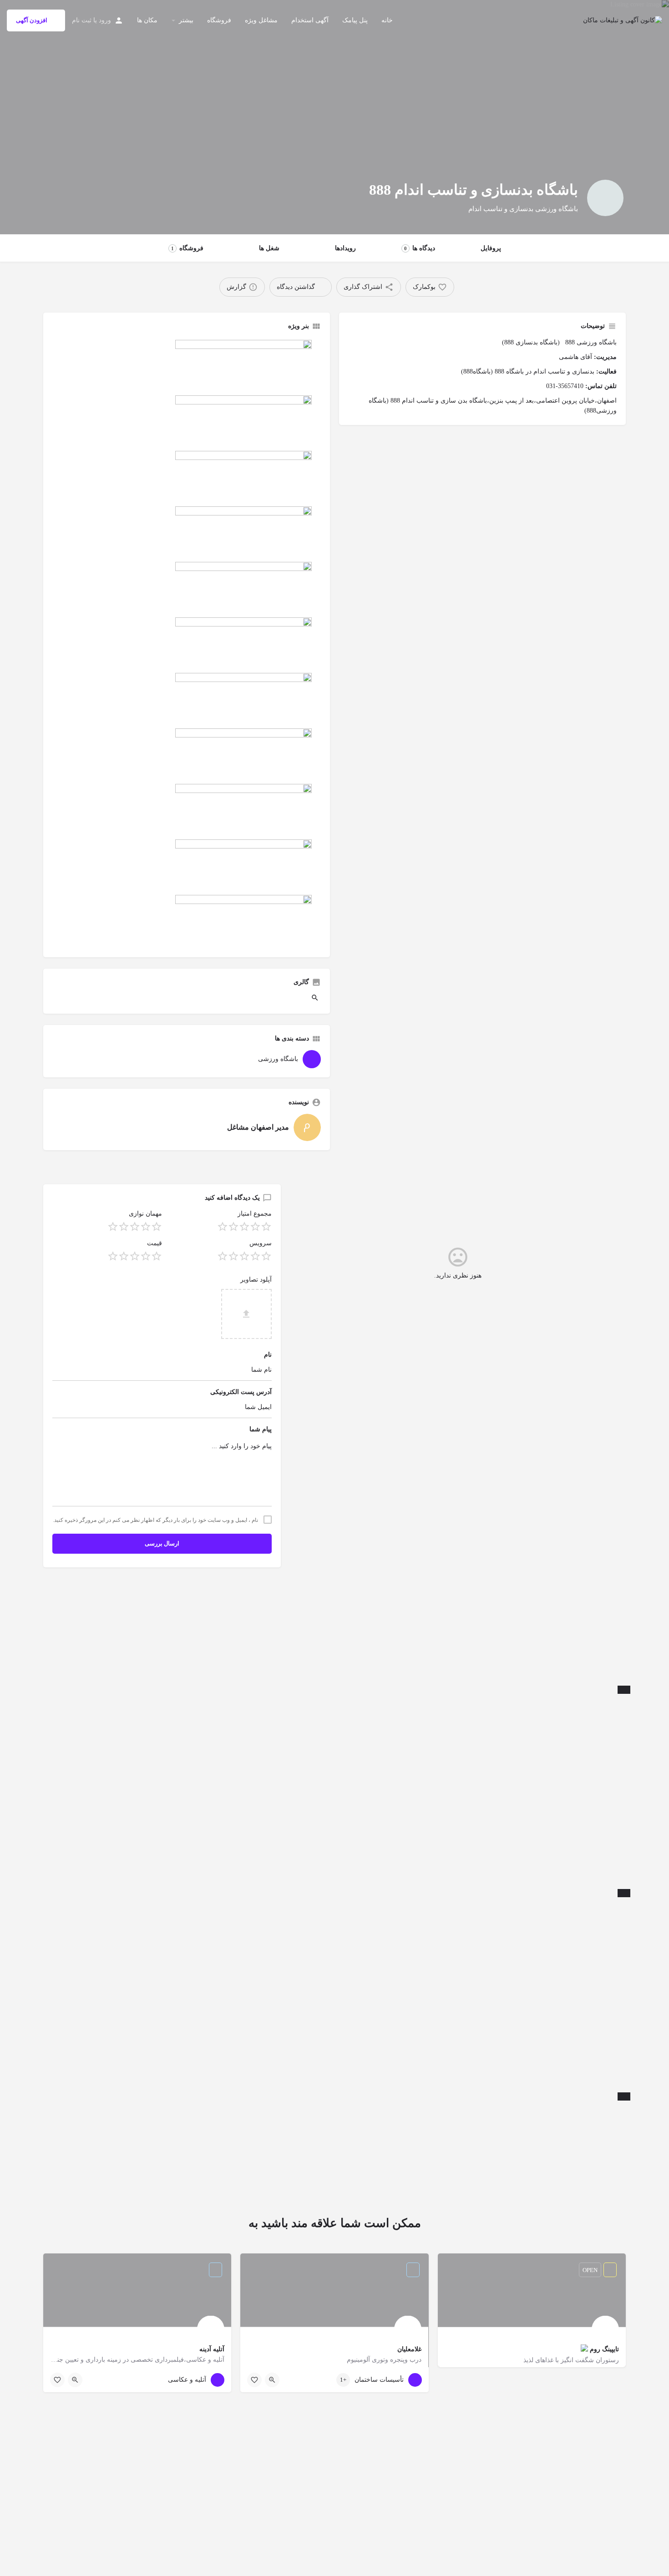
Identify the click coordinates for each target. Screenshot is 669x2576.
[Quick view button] (272, 2380)
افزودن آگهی (32, 20)
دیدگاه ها (420, 248)
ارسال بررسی (162, 1543)
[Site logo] (621, 20)
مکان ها (147, 20)
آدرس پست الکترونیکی (241, 1392)
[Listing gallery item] (316, 1000)
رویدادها (345, 248)
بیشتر (186, 20)
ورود (105, 20)
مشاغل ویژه (261, 20)
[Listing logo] (605, 198)
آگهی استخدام (310, 20)
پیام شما (261, 1429)
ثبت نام (82, 20)
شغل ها (269, 248)
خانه (387, 20)
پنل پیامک (355, 20)
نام (268, 1355)
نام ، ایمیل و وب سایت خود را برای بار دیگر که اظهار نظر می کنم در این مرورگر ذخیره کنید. (155, 1520)
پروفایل (491, 248)
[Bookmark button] (254, 2380)
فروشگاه (219, 20)
